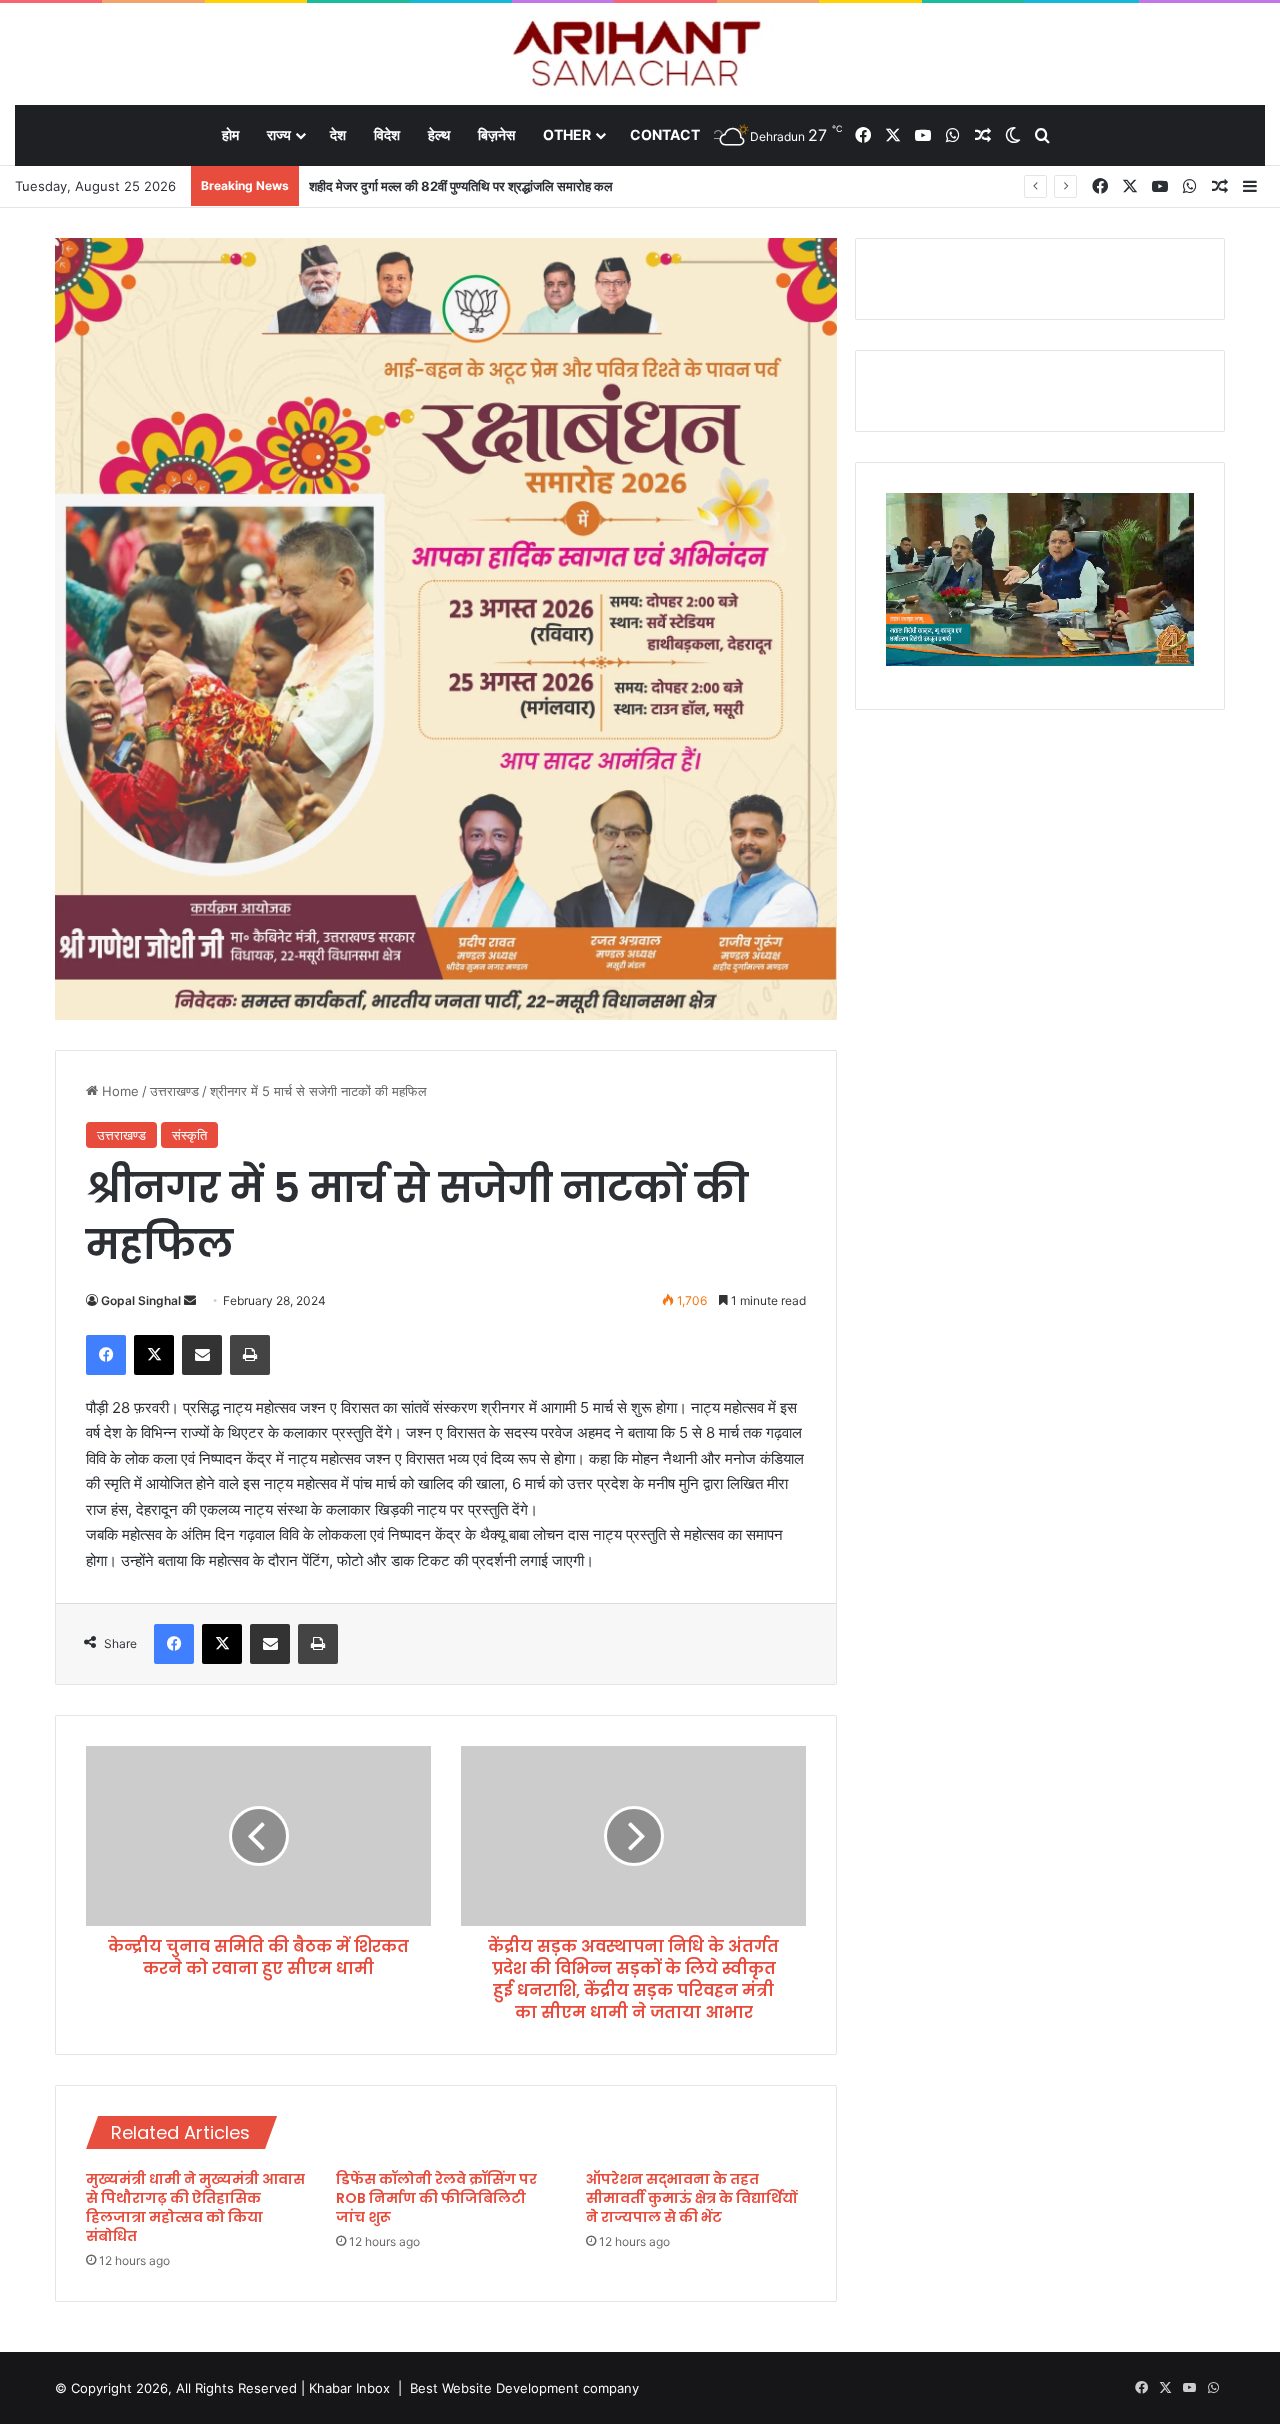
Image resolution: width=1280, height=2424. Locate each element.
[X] (154, 1355)
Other (567, 134)
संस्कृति (189, 1135)
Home (118, 1091)
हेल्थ (439, 134)
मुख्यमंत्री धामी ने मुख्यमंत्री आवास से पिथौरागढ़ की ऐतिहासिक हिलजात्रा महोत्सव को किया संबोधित (195, 2207)
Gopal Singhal (141, 1300)
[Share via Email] (202, 1355)
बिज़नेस (496, 134)
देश (338, 134)
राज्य (279, 134)
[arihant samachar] (640, 55)
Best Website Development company (524, 2388)
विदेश (387, 134)
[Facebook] (106, 1355)
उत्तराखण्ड (174, 1091)
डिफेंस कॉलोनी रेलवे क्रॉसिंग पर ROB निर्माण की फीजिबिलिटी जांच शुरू (436, 2198)
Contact (665, 134)
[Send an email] (190, 1300)
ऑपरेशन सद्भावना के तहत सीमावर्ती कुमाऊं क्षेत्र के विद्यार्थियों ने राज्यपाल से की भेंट (691, 2198)
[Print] (250, 1355)
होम (230, 134)
